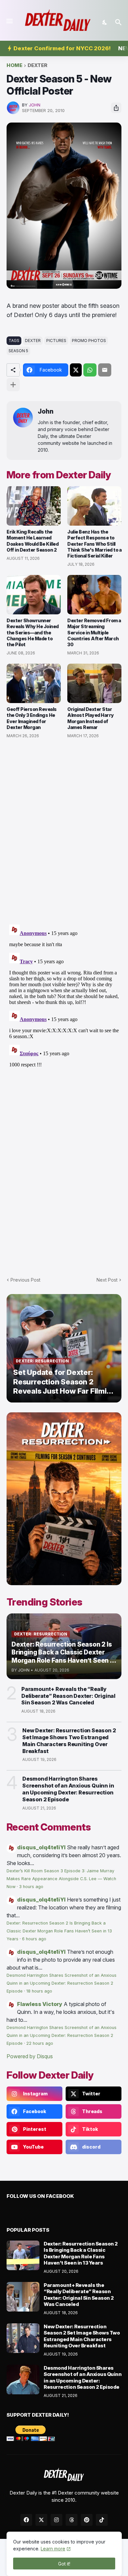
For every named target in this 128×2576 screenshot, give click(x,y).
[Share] (116, 108)
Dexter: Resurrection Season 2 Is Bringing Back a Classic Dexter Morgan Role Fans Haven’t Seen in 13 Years (59, 1931)
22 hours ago (40, 2043)
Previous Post (25, 1280)
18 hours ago (39, 1991)
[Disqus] (64, 1004)
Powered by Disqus (30, 2056)
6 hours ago (34, 1939)
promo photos (89, 341)
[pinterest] (87, 2520)
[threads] (72, 2520)
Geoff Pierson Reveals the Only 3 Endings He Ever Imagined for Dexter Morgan (32, 718)
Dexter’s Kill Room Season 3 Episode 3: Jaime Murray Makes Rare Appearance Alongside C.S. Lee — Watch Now (61, 1879)
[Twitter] (76, 370)
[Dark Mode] (105, 22)
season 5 (18, 351)
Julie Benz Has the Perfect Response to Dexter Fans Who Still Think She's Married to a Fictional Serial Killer (94, 544)
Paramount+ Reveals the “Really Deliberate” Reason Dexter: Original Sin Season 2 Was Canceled (68, 1696)
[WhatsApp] (90, 370)
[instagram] (56, 2520)
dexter (37, 66)
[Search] (119, 22)
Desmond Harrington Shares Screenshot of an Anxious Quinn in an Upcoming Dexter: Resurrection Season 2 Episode (68, 1789)
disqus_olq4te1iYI (41, 1847)
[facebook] (26, 2520)
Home (14, 66)
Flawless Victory (40, 2004)
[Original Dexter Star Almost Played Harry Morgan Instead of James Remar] (94, 683)
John (46, 411)
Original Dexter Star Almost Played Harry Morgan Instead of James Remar (91, 718)
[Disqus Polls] (64, 832)
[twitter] (41, 2520)
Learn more (53, 2549)
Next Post (107, 1280)
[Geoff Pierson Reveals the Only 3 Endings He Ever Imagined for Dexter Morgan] (34, 683)
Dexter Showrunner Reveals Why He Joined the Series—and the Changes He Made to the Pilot (33, 632)
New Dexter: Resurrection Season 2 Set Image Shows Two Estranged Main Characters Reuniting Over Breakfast (69, 1741)
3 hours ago (31, 1887)
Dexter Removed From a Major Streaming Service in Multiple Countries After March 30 (94, 632)
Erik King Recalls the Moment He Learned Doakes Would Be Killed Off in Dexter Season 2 (32, 541)
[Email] (105, 370)
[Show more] (13, 385)
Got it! (64, 2564)
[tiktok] (102, 2520)
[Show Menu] (9, 21)
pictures (56, 341)
